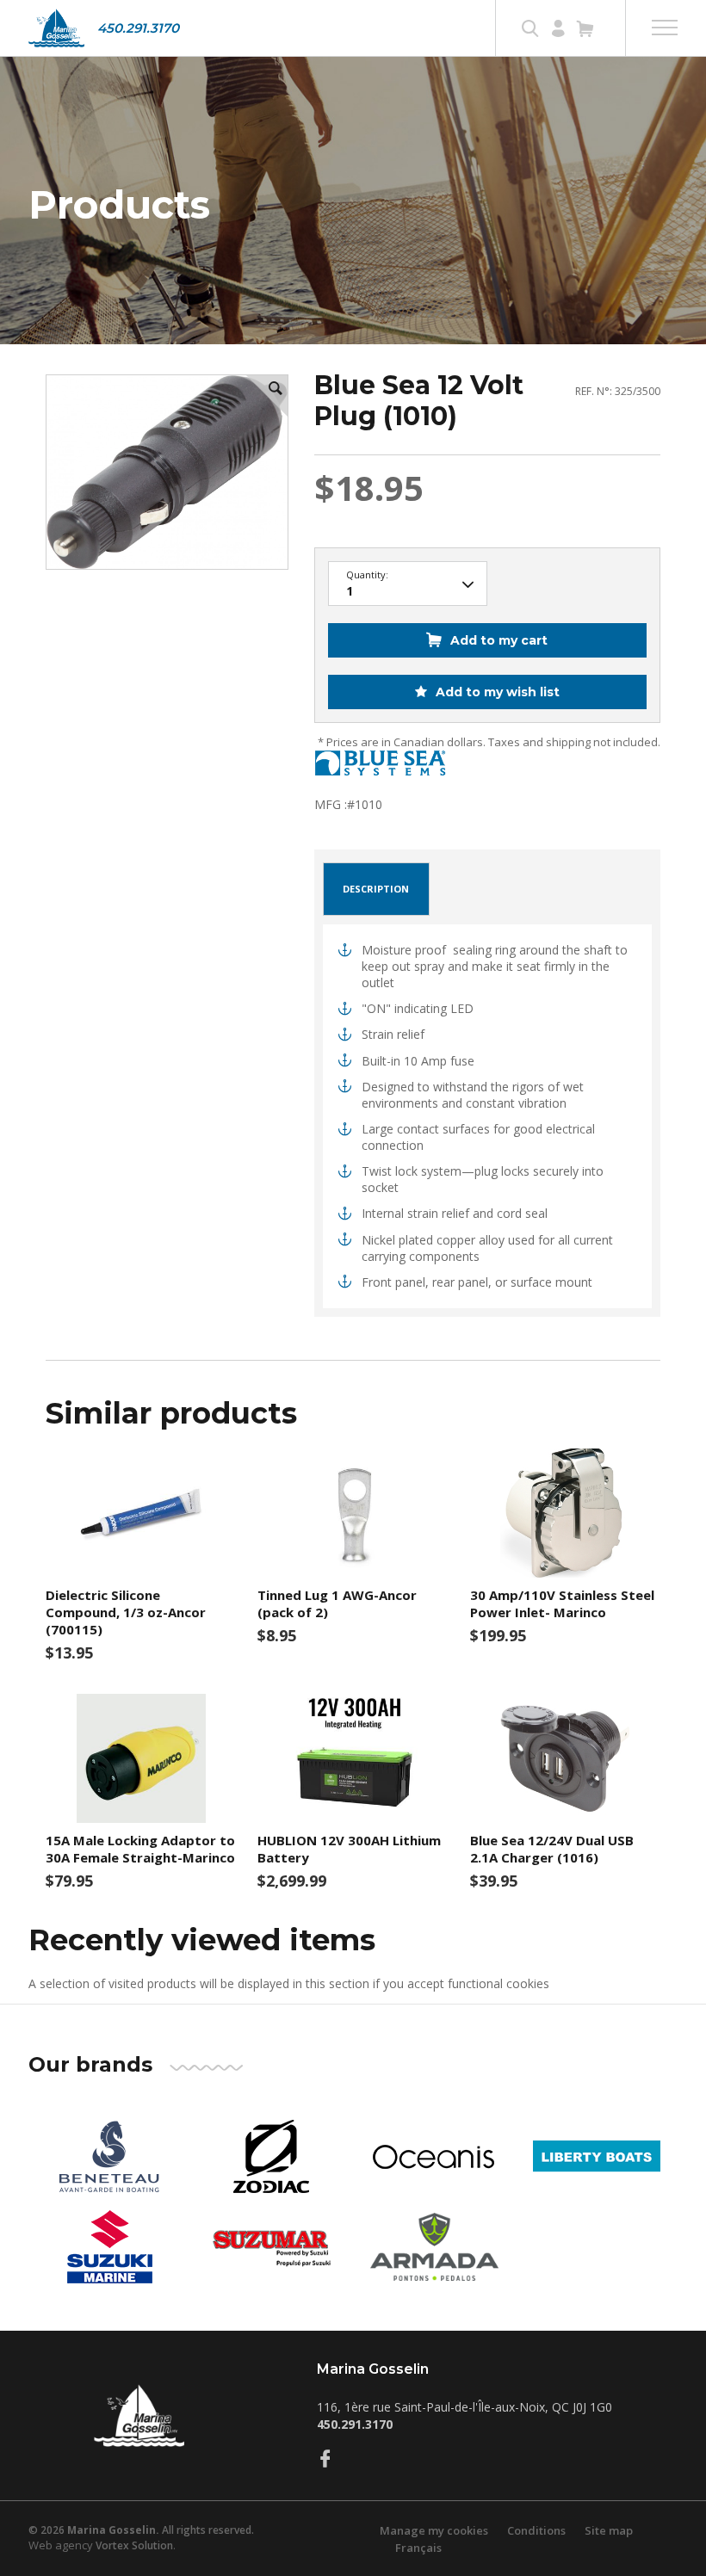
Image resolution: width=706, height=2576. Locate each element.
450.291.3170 (138, 28)
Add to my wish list (496, 692)
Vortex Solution (134, 2545)
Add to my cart (499, 640)
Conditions (536, 2530)
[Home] (56, 28)
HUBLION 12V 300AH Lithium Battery (349, 1849)
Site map (609, 2530)
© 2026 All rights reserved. (141, 2530)
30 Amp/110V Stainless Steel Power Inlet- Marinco (562, 1603)
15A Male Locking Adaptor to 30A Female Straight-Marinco (140, 1849)
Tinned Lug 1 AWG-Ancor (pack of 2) (337, 1603)
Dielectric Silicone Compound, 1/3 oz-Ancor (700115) (126, 1612)
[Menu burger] (665, 28)
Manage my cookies (434, 2530)
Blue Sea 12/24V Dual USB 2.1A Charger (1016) (552, 1849)
